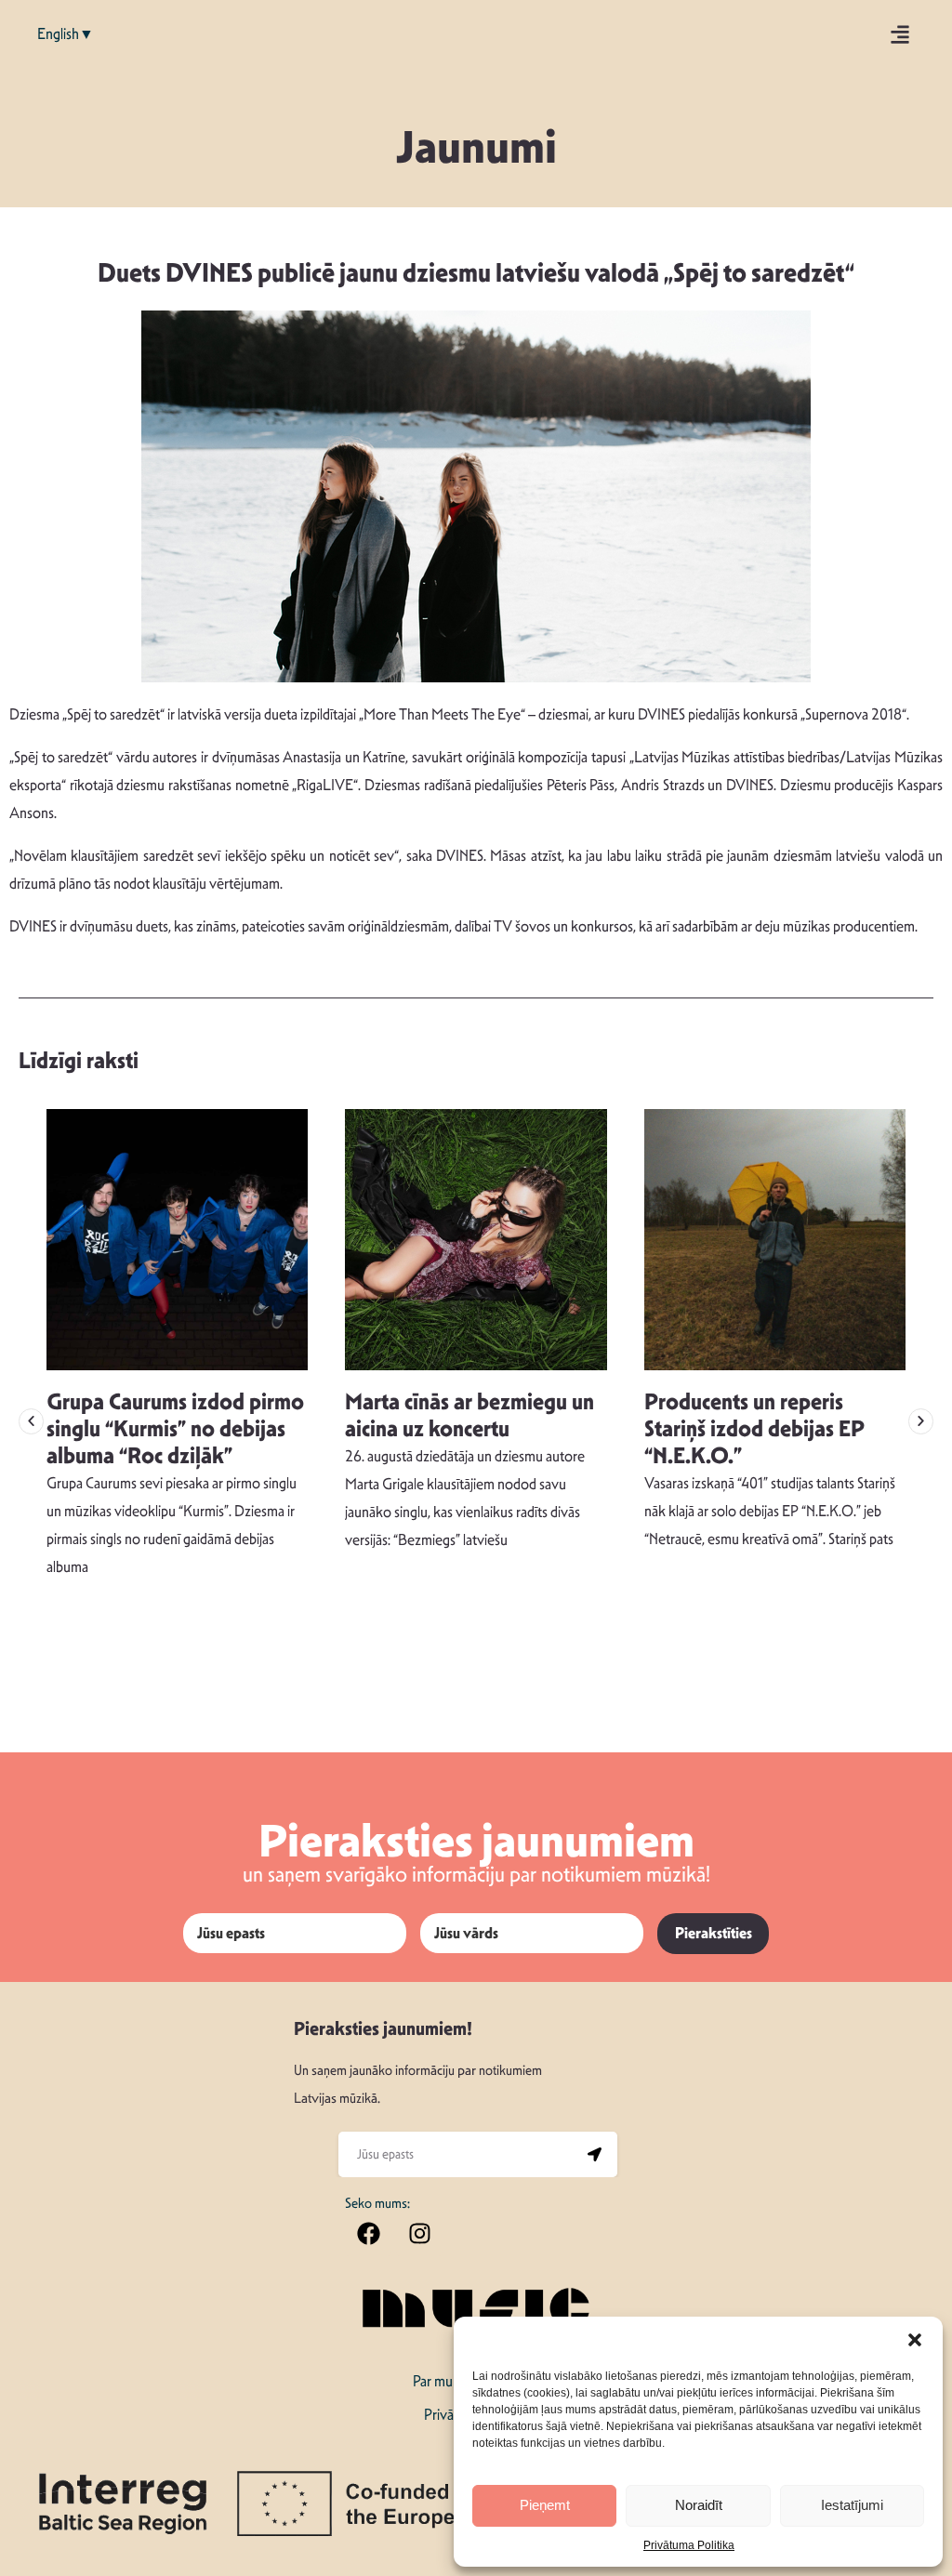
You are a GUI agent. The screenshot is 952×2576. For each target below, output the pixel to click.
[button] (915, 2340)
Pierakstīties (714, 1933)
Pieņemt (545, 2505)
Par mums (441, 2381)
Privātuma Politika (689, 2545)
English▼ (66, 34)
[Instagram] (419, 2233)
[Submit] (594, 2155)
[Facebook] (368, 2233)
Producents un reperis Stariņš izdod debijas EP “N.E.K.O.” (754, 1429)
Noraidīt (699, 2505)
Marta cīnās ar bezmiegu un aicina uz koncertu (469, 1415)
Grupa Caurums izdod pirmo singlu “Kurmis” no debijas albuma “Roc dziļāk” (175, 1429)
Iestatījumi (852, 2505)
